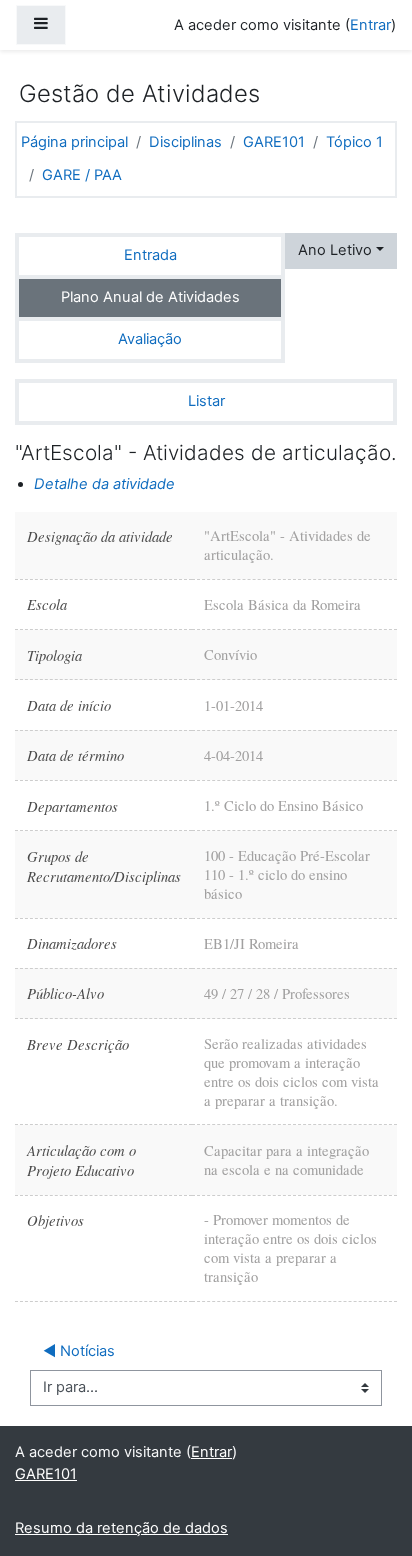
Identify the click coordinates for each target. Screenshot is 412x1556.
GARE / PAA (82, 175)
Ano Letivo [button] (335, 250)
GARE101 (274, 142)
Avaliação (150, 339)
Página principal (74, 142)
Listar (206, 401)
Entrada (150, 255)
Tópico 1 (354, 142)
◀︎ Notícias (79, 1351)
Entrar (370, 25)
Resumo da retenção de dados (121, 1528)
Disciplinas (185, 142)
